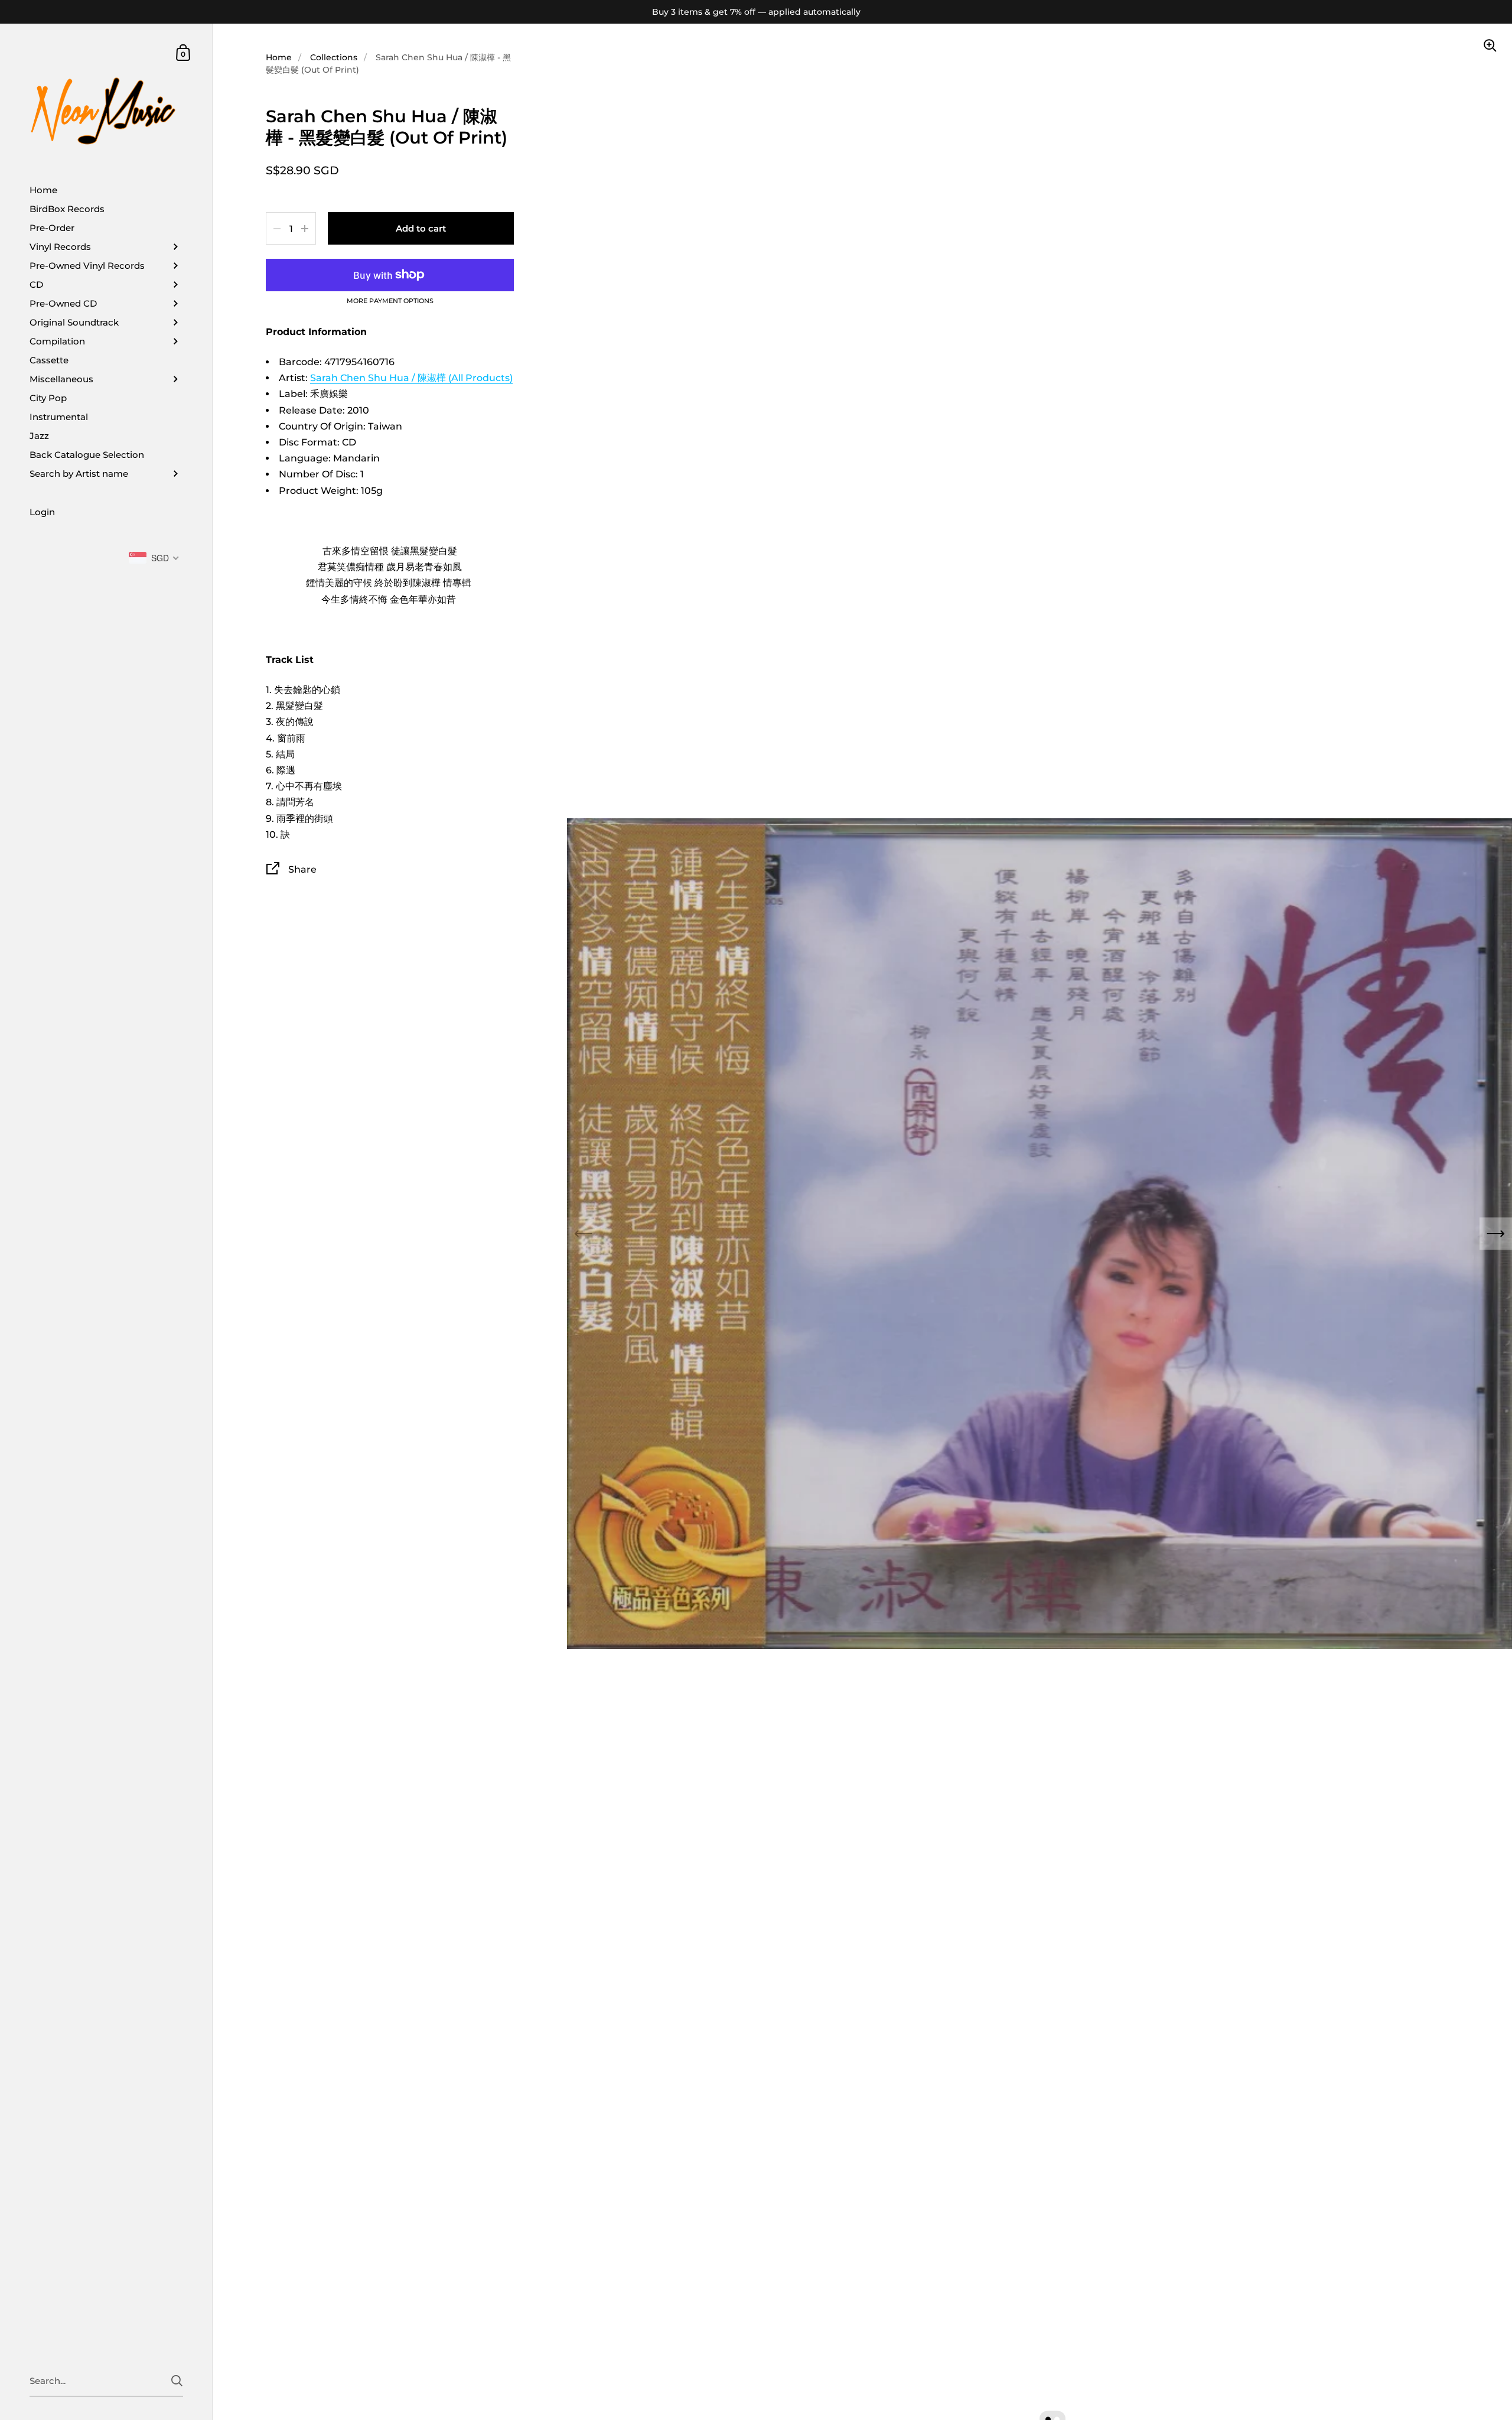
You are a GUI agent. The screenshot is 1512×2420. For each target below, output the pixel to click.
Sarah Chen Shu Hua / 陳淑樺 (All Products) (411, 378)
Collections (334, 57)
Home (279, 57)
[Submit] (177, 2381)
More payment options (390, 301)
